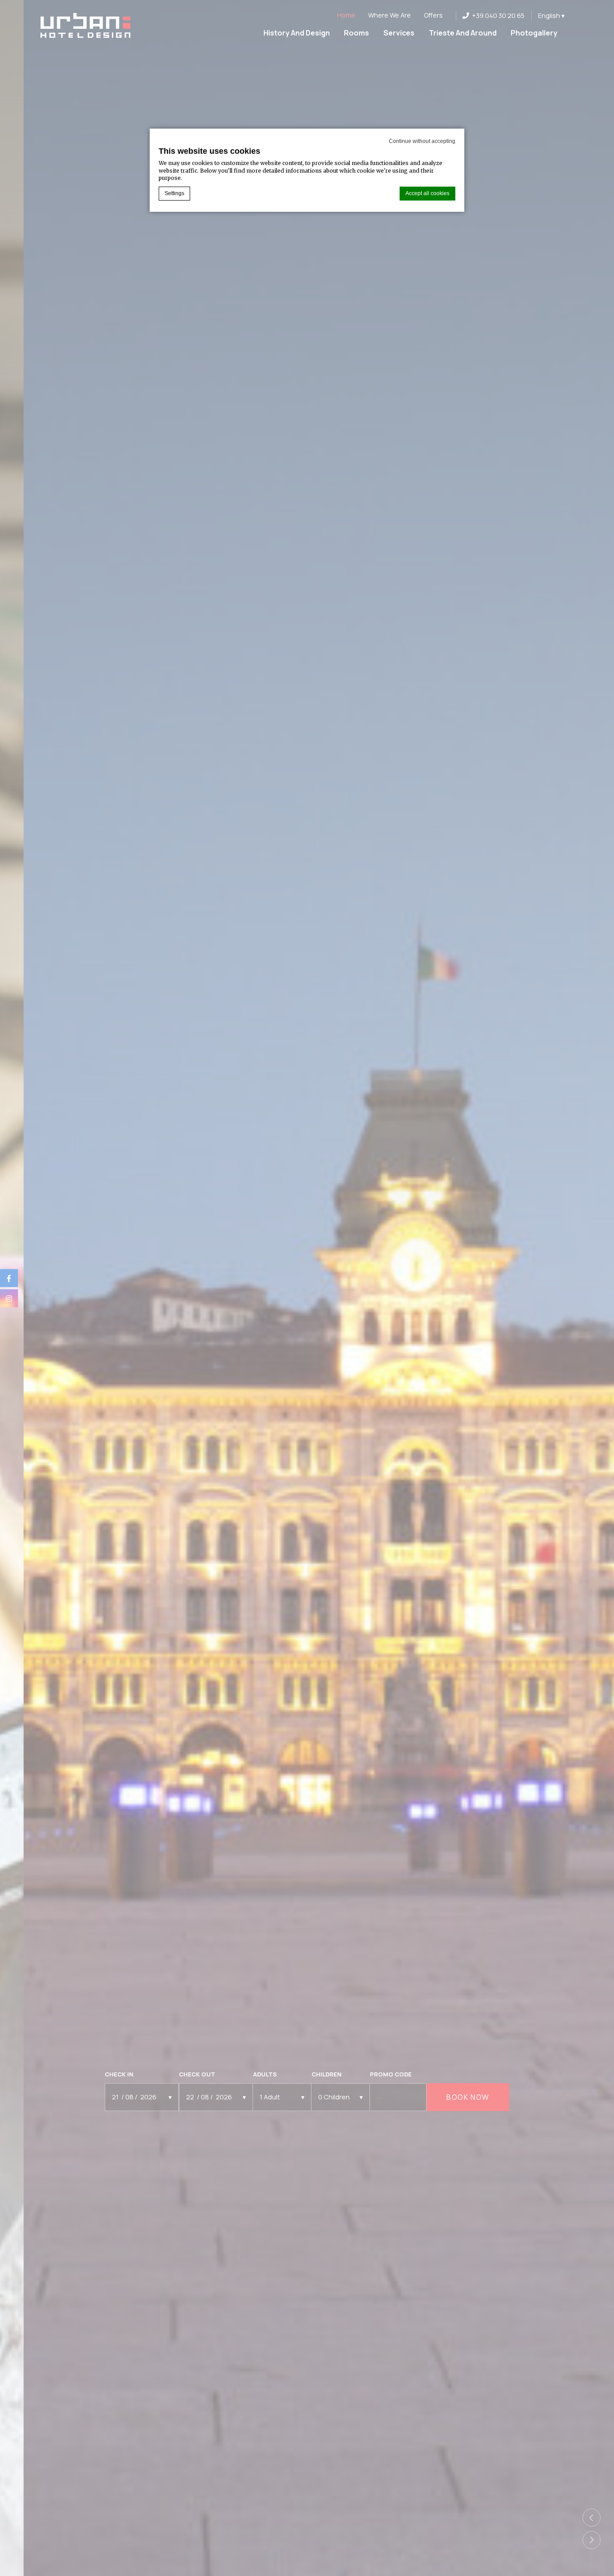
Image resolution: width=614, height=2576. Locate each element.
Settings (174, 193)
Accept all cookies (427, 193)
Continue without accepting (422, 141)
